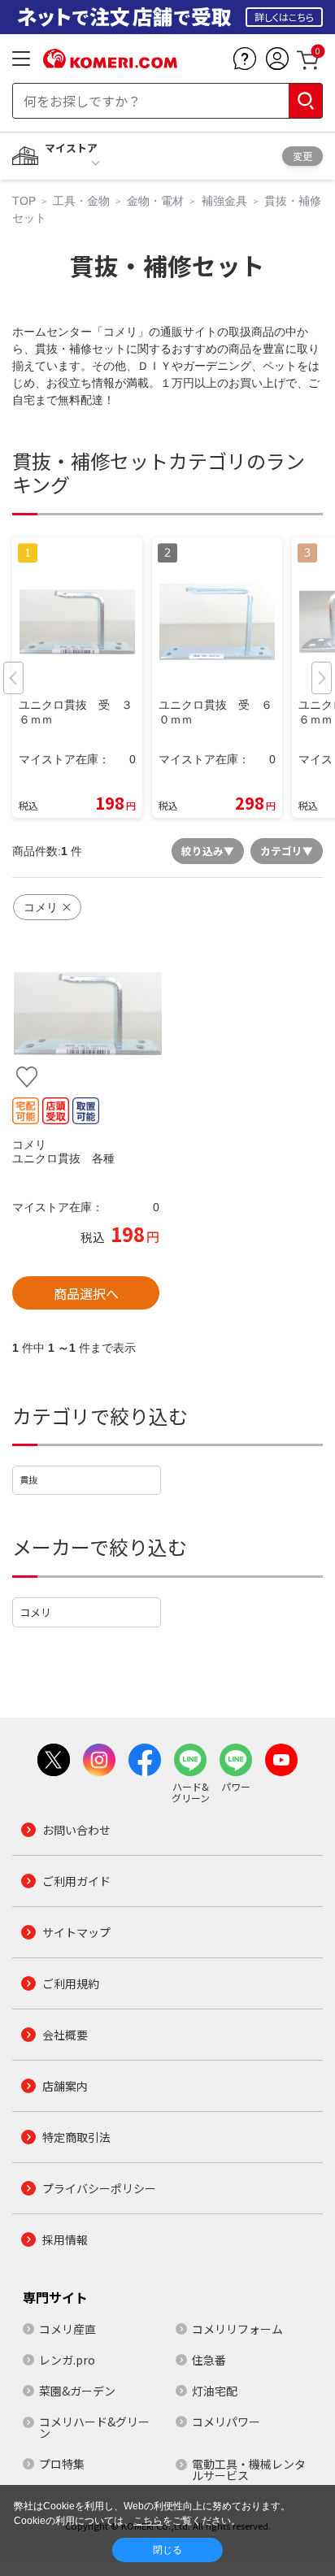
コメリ (35, 1612)
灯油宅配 (215, 2391)
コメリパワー (226, 2422)
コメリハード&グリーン (94, 2427)
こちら (148, 2521)
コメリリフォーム (237, 2329)
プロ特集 (62, 2464)
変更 (302, 156)
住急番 (209, 2360)
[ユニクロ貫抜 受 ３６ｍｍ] (86, 1013)
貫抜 (28, 1479)
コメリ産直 (67, 2329)
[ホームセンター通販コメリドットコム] (110, 63)
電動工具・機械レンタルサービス (249, 2470)
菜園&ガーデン (77, 2391)
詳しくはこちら (284, 17)
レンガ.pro (67, 2360)
